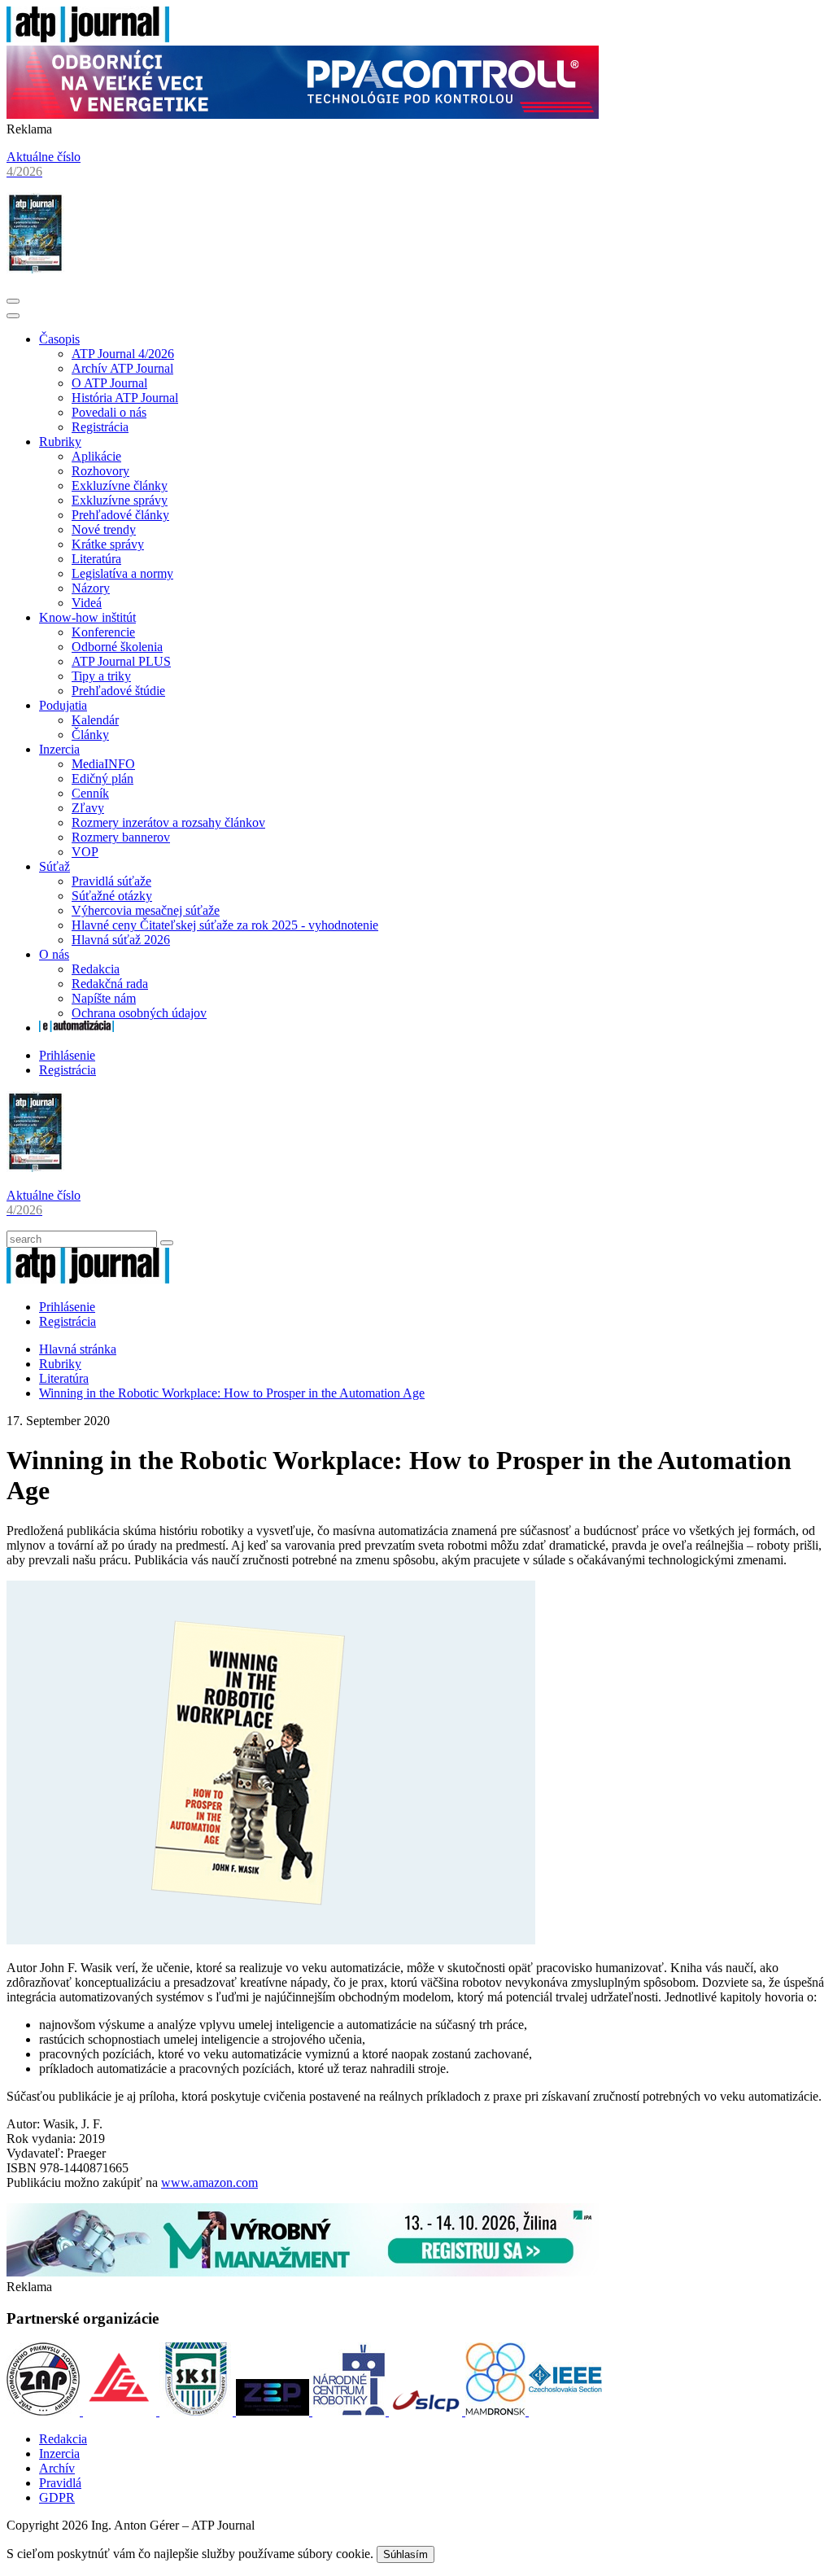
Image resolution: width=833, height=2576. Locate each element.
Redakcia (96, 969)
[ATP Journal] (88, 38)
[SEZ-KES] (121, 2411)
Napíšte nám (104, 998)
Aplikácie (96, 456)
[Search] (167, 1243)
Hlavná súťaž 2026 (121, 940)
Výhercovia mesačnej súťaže (146, 910)
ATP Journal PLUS (121, 661)
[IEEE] (565, 2411)
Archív (57, 2468)
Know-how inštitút (87, 617)
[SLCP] (427, 2411)
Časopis (59, 339)
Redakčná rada (110, 984)
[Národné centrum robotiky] (351, 2411)
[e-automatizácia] (76, 1028)
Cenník (90, 793)
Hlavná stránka (78, 1349)
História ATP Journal (125, 398)
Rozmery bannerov (121, 837)
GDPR (57, 2497)
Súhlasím (406, 2554)
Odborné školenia (117, 647)
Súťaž (55, 866)
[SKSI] (198, 2411)
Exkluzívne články (120, 485)
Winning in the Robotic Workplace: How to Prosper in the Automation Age (232, 1393)
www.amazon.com (209, 2182)
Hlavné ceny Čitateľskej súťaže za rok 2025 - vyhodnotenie (225, 925)
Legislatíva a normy (122, 573)
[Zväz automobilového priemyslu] (45, 2411)
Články (90, 735)
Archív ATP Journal (122, 368)
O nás (54, 954)
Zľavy (88, 808)
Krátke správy (108, 544)
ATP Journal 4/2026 (123, 354)
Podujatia (63, 705)
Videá (87, 603)
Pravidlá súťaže (111, 881)
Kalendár (95, 720)
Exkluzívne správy (120, 500)
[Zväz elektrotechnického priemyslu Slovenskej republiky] (274, 2411)
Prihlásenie (67, 1055)
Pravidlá (60, 2483)
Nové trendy (104, 529)
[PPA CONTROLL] (303, 114)
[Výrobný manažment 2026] (303, 2272)
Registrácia (100, 427)
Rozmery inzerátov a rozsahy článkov (168, 822)
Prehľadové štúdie (118, 691)
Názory (91, 588)
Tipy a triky (101, 676)
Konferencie (103, 632)
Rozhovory (100, 471)
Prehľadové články (120, 515)
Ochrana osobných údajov (139, 1013)
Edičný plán (102, 778)
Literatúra (96, 559)
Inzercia (59, 749)
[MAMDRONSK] (497, 2411)
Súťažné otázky (112, 896)
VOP (85, 852)
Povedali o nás (109, 412)
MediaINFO (103, 764)
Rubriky (60, 442)
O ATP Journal (109, 383)
